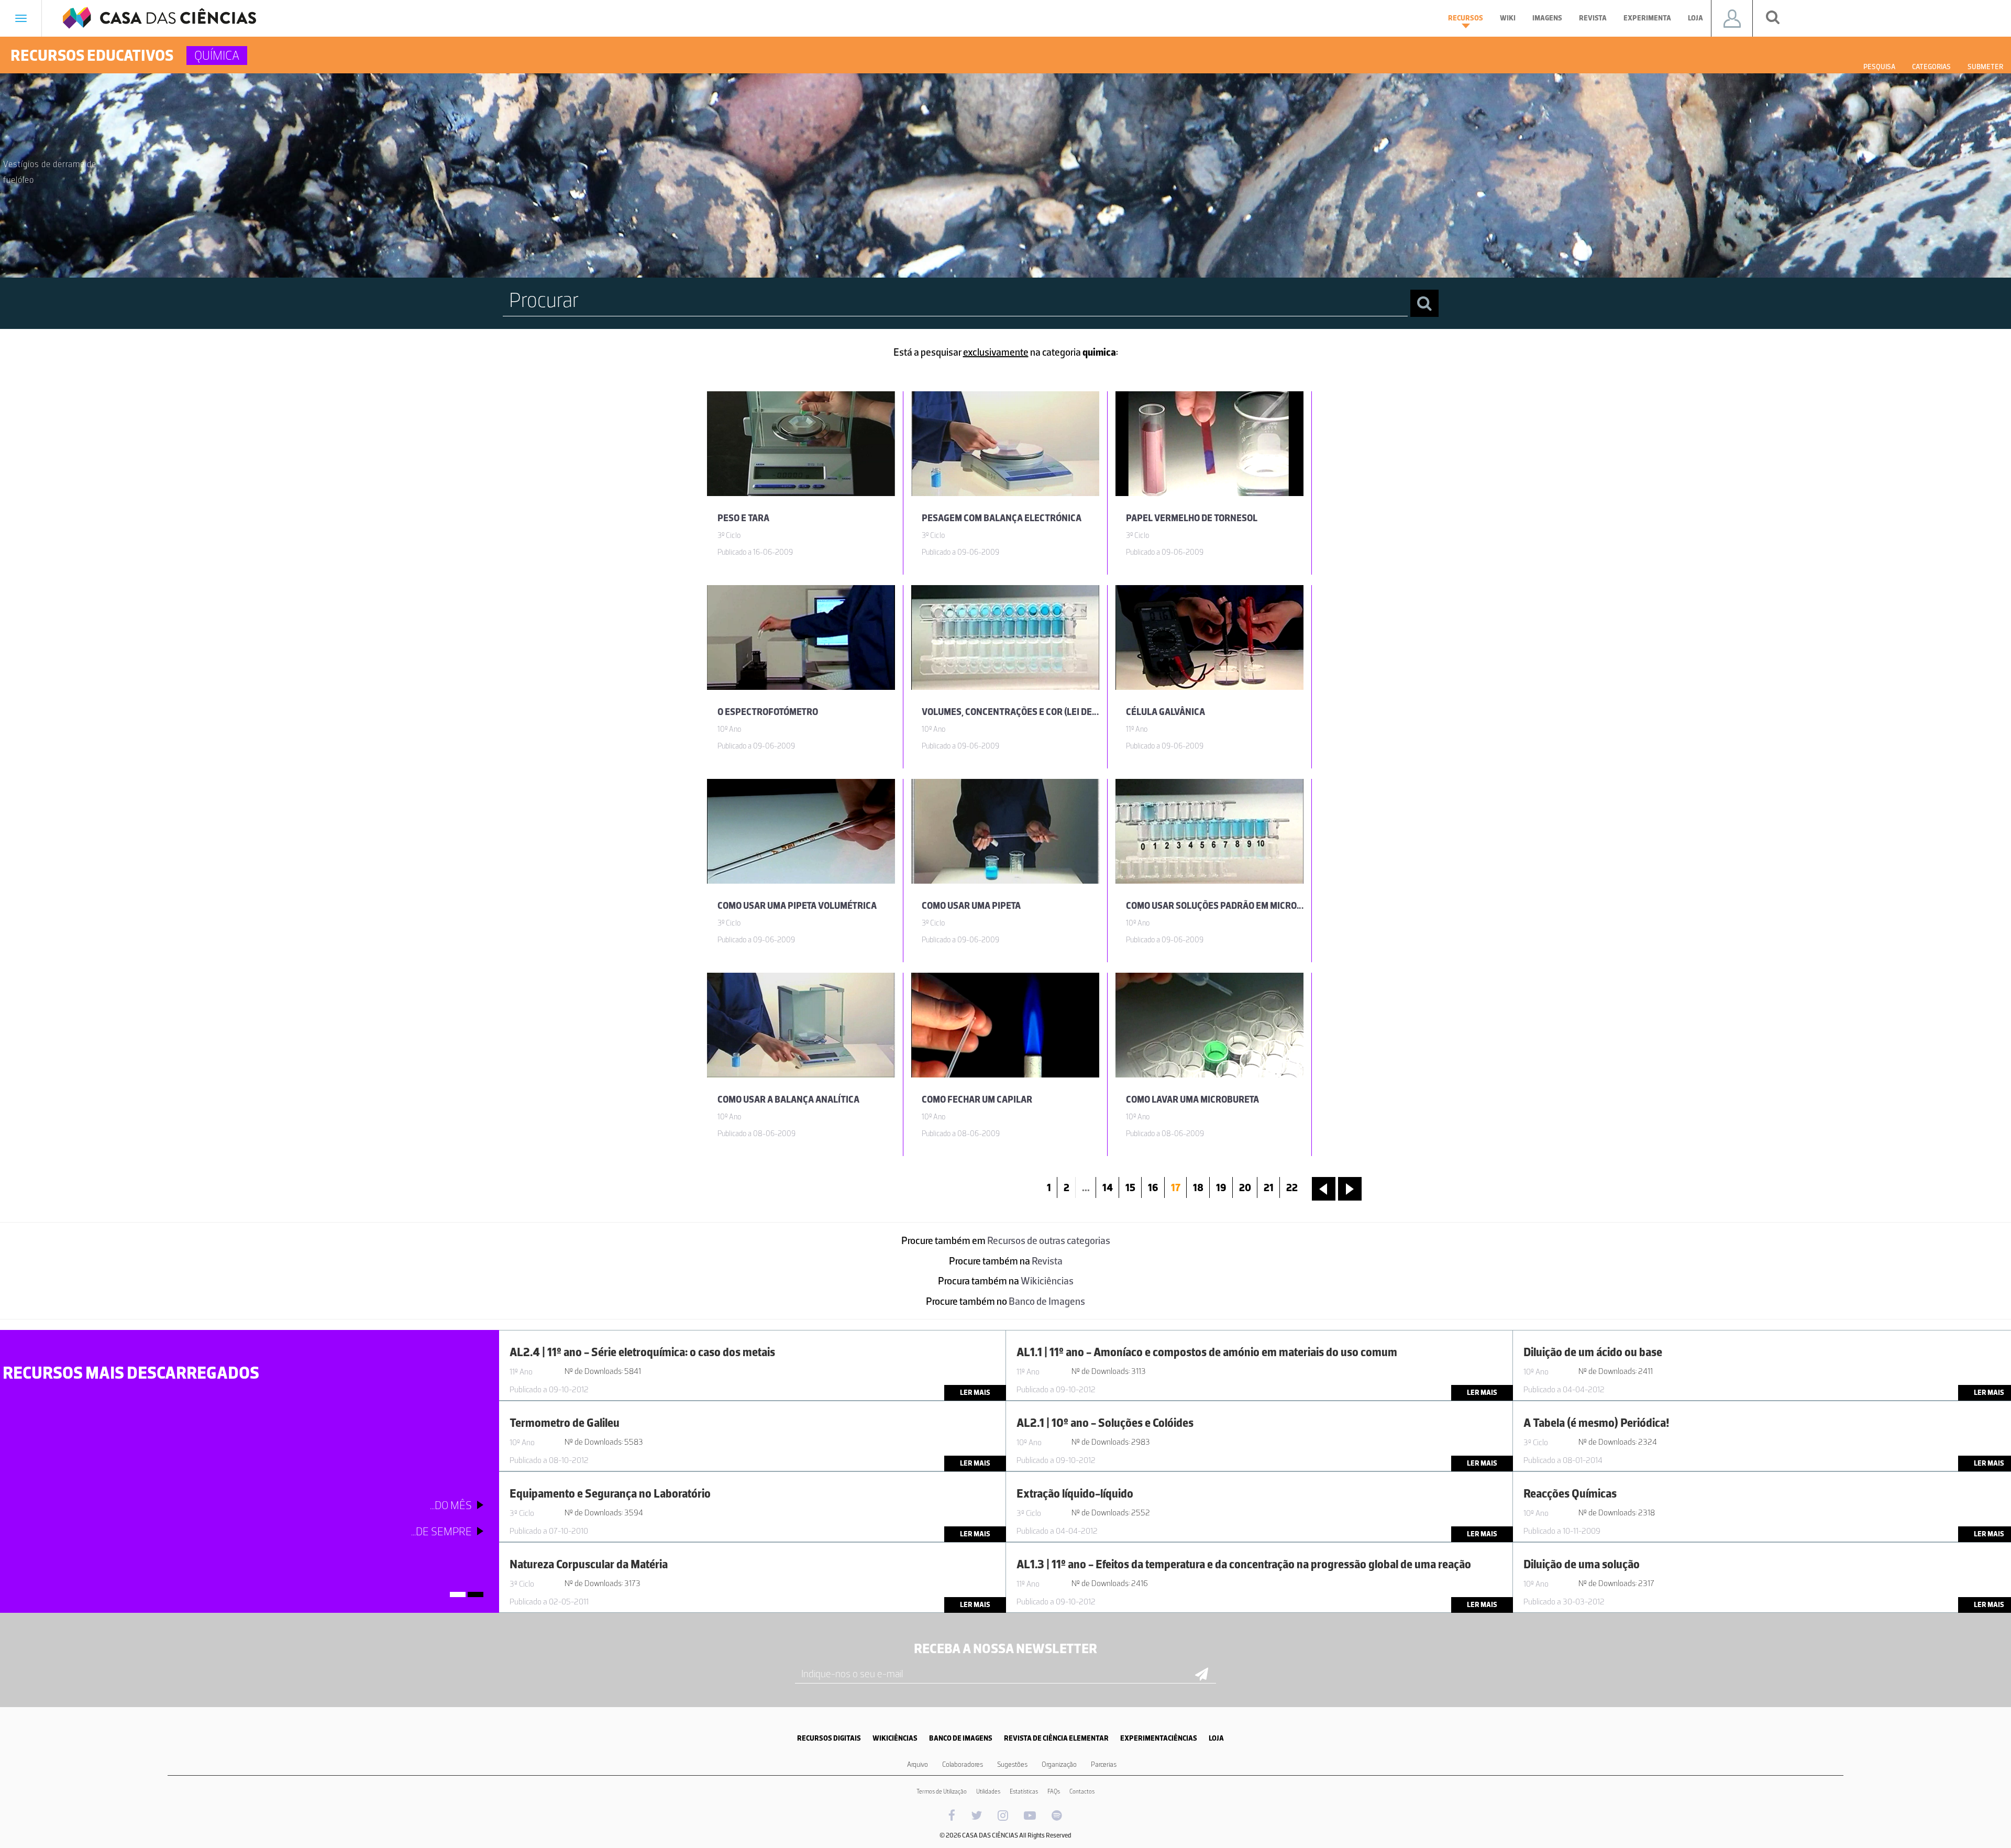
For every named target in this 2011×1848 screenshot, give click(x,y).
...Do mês (451, 1505)
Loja (1695, 18)
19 (1221, 1187)
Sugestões (1012, 1764)
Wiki (1508, 18)
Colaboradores (963, 1764)
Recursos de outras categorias (1049, 1240)
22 (1292, 1187)
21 (1269, 1187)
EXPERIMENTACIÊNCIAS (1159, 1738)
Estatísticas (1024, 1791)
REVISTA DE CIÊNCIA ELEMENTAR (1056, 1738)
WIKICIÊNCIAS (895, 1738)
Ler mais (975, 1393)
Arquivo (918, 1764)
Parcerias (1104, 1764)
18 (1198, 1187)
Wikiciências (1047, 1281)
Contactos (1082, 1791)
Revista (1593, 18)
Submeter (1985, 67)
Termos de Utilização (942, 1791)
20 (1245, 1187)
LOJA (1216, 1738)
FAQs (1054, 1791)
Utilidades (988, 1791)
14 (1108, 1187)
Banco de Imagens (1047, 1301)
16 (1153, 1187)
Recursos (1466, 18)
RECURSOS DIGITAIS (829, 1738)
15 (1130, 1187)
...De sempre (441, 1531)
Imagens (1547, 18)
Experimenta (1647, 18)
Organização (1059, 1764)
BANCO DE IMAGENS (961, 1738)
